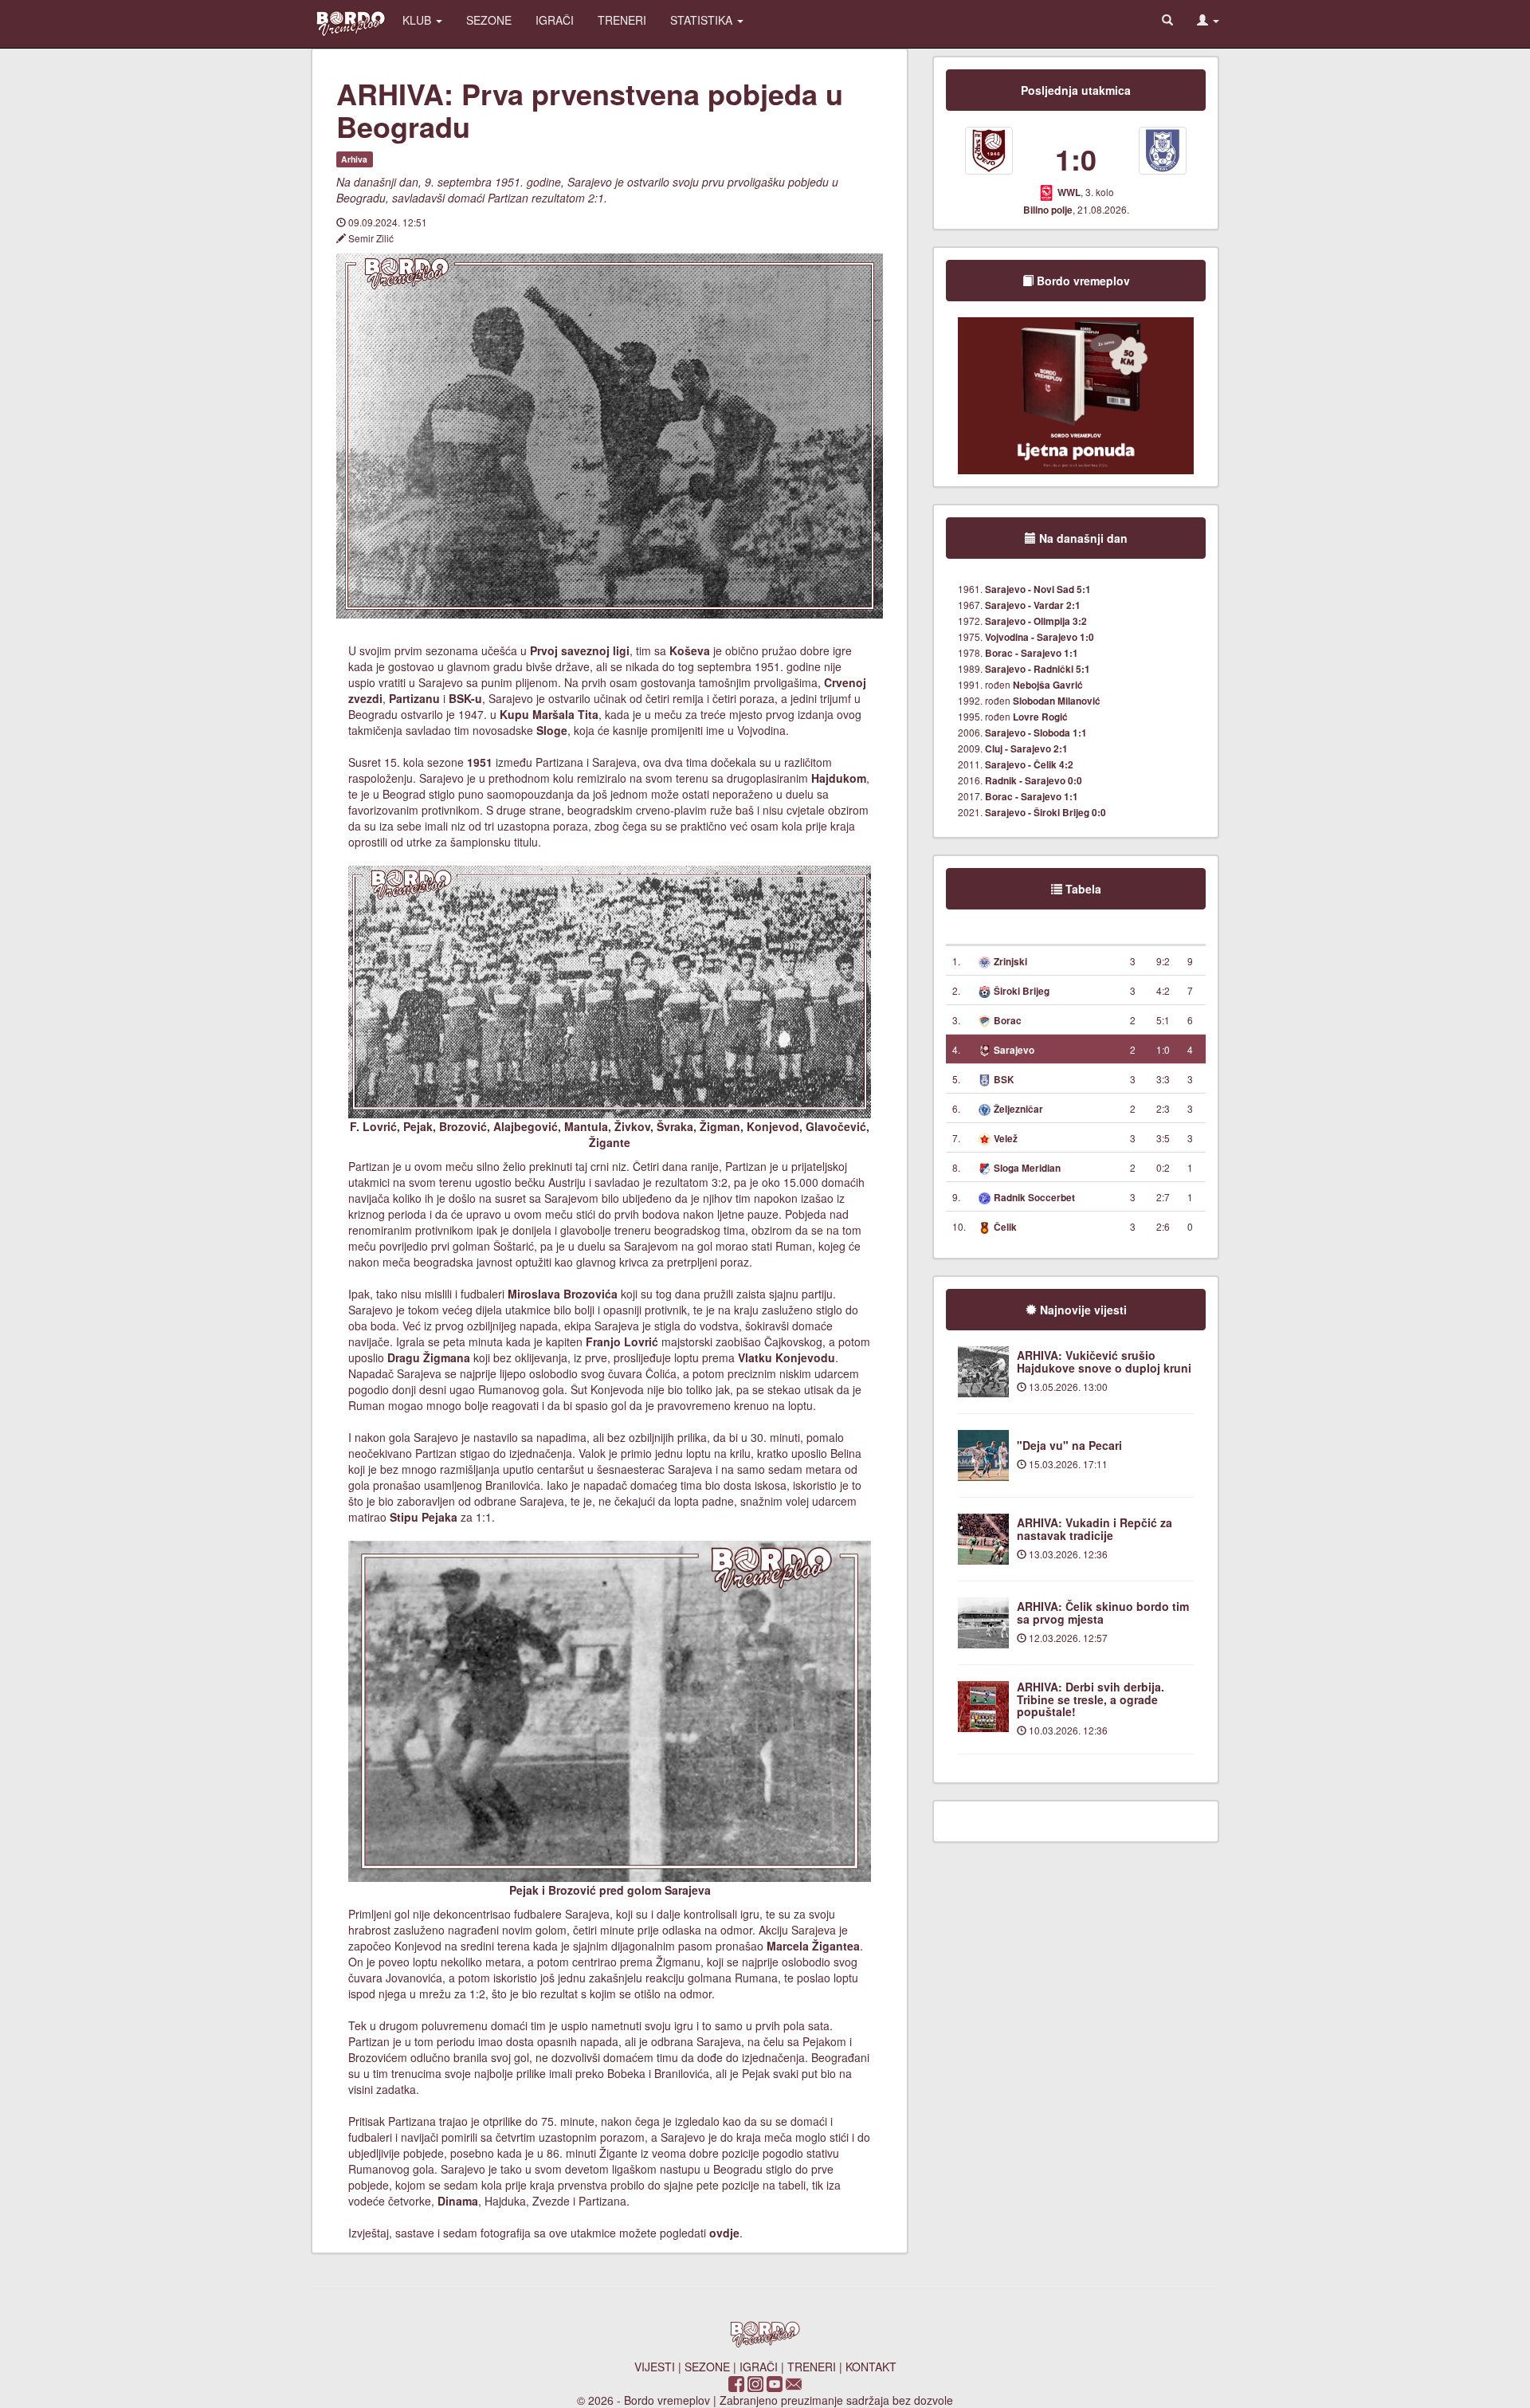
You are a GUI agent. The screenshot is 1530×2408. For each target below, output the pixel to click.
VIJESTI (655, 2367)
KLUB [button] (418, 20)
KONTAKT (871, 2367)
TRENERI (622, 20)
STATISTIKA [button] (703, 20)
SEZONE (489, 20)
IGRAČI (555, 20)
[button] (1208, 20)
